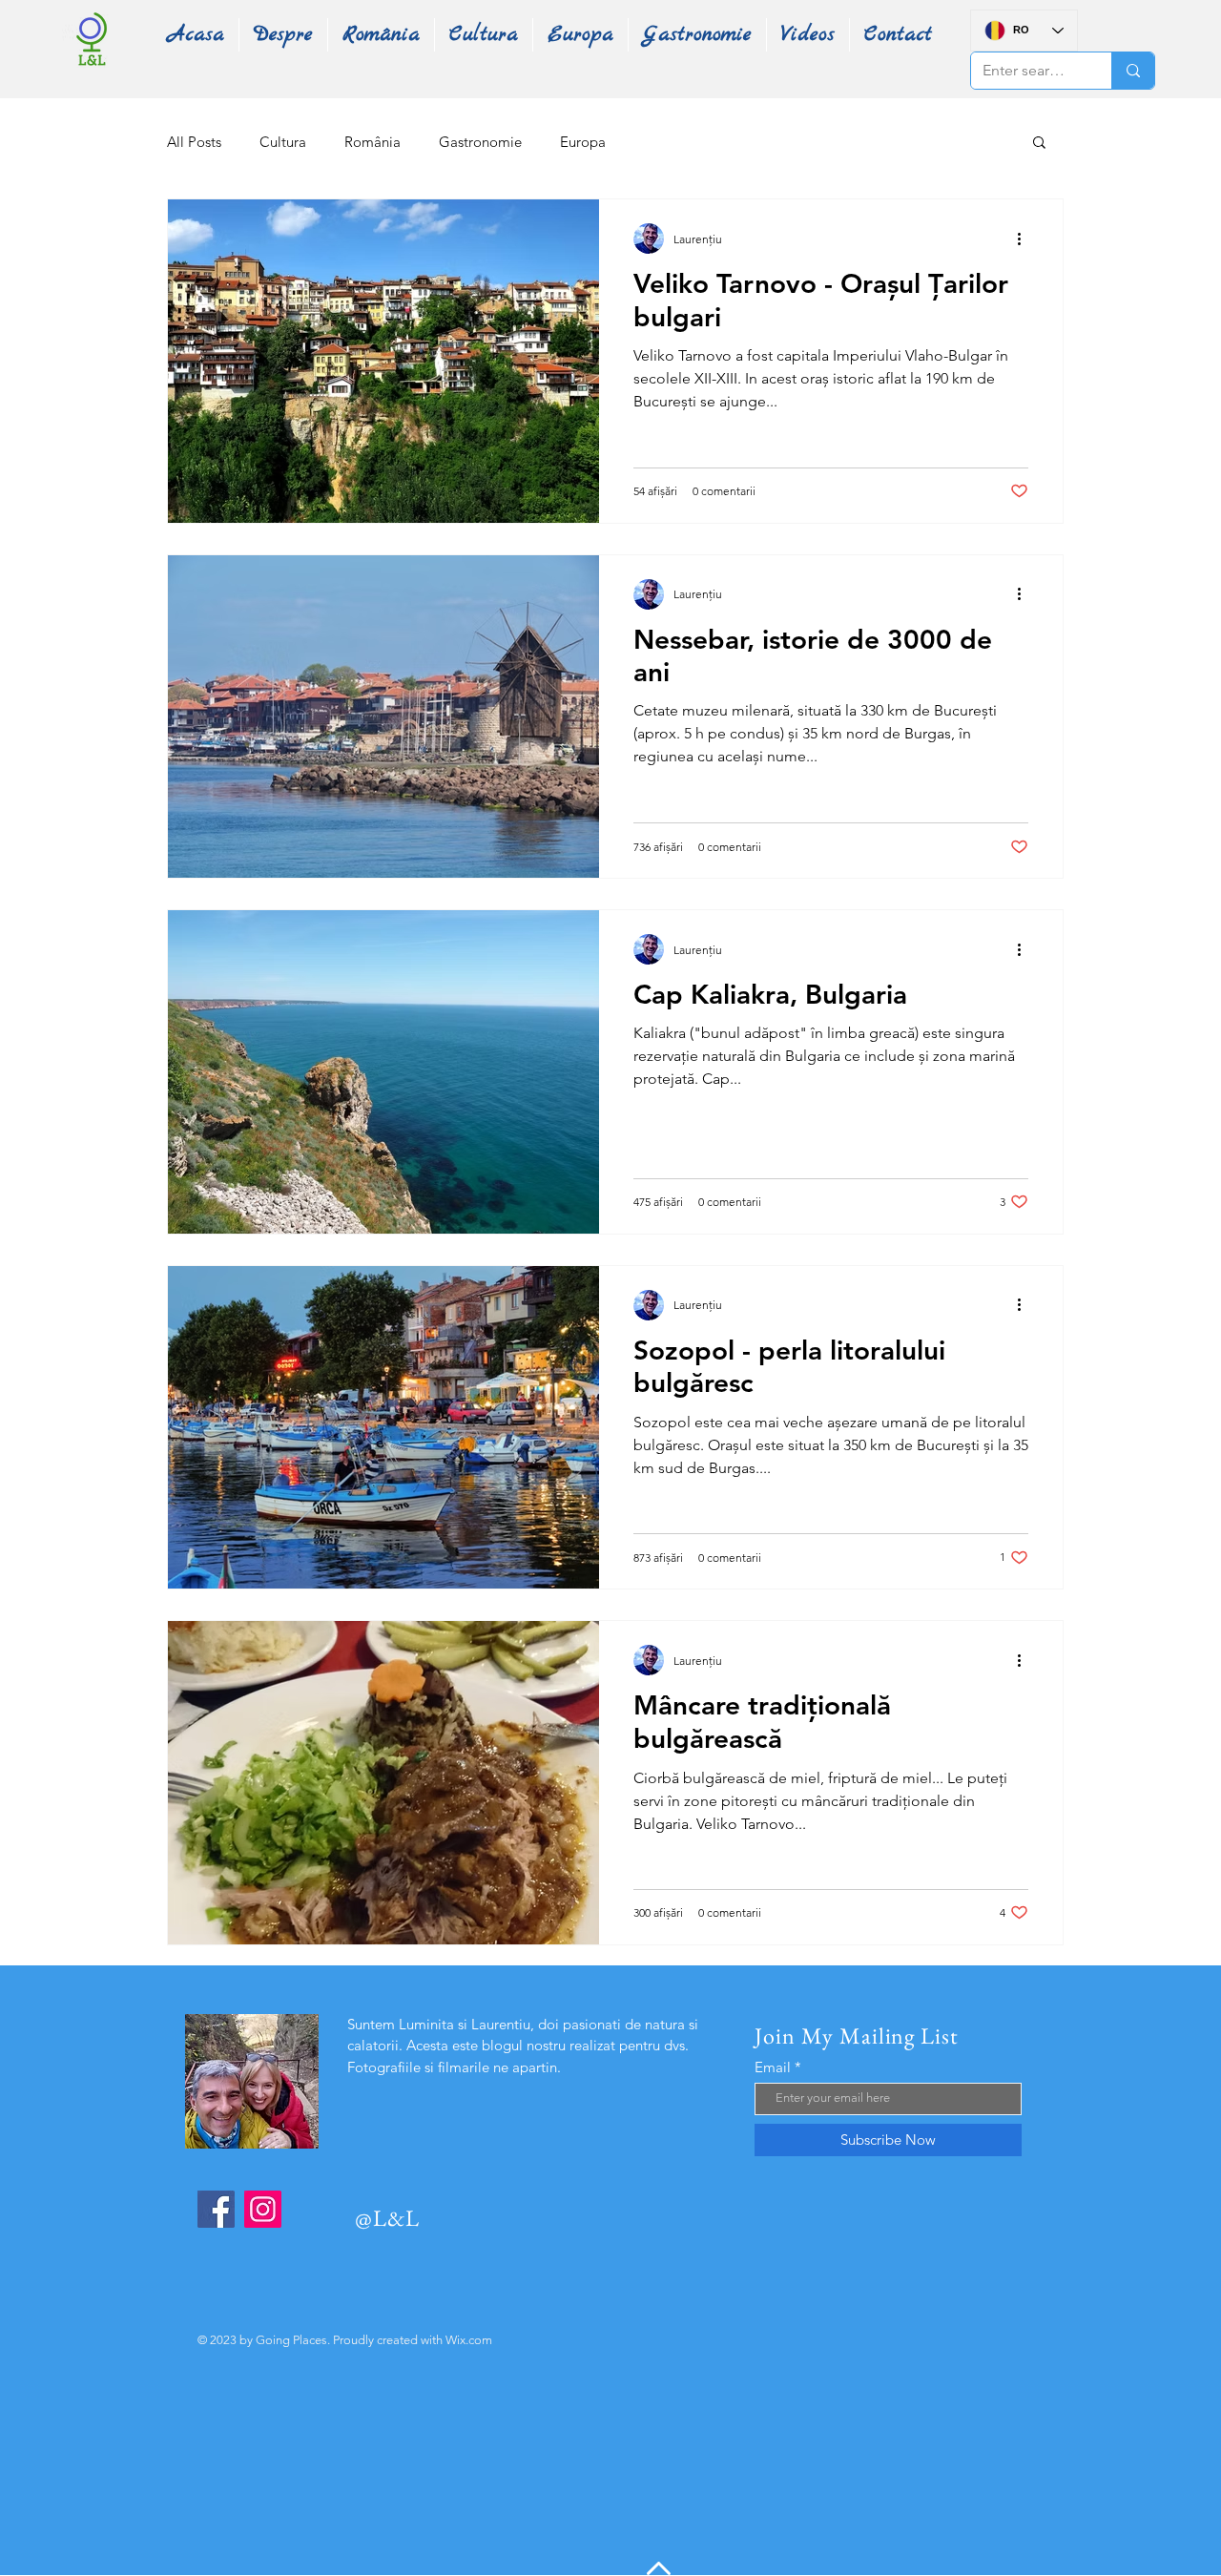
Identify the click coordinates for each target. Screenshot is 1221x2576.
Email (773, 2067)
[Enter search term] (1133, 71)
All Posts (194, 142)
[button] (1039, 144)
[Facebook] (216, 2209)
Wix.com (469, 2340)
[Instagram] (263, 2209)
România (373, 142)
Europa (583, 142)
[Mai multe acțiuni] (1025, 239)
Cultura (283, 142)
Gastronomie (480, 142)
